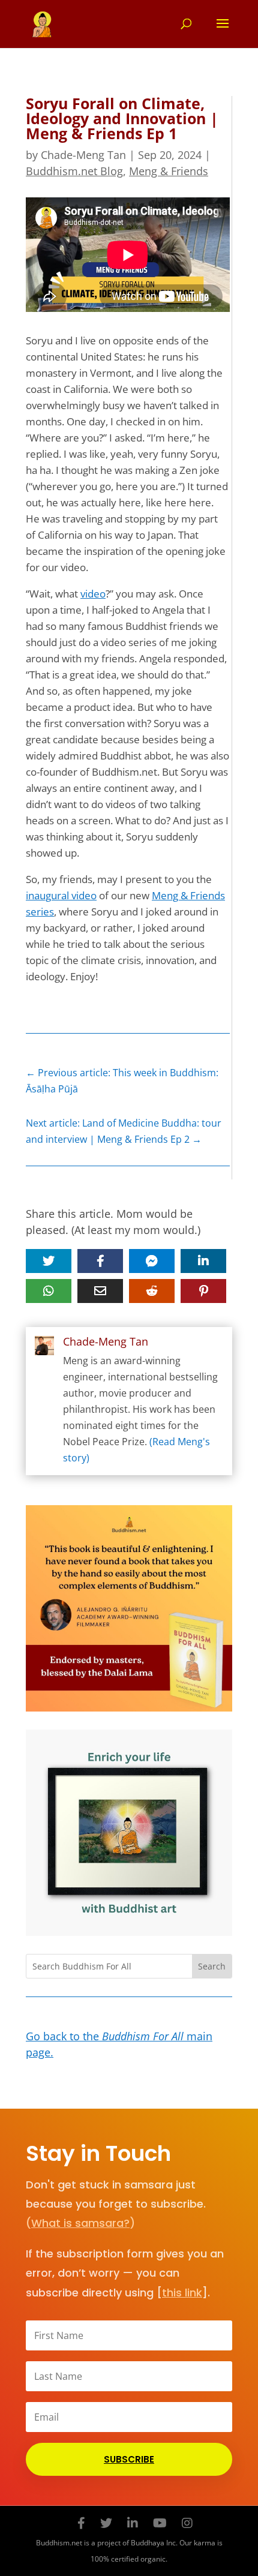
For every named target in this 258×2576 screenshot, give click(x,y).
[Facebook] (81, 2523)
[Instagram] (187, 2523)
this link (182, 2293)
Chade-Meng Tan (83, 155)
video (93, 594)
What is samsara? (80, 2223)
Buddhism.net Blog (74, 171)
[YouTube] (160, 2523)
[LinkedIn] (133, 2523)
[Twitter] (106, 2523)
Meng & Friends (169, 171)
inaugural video (61, 895)
